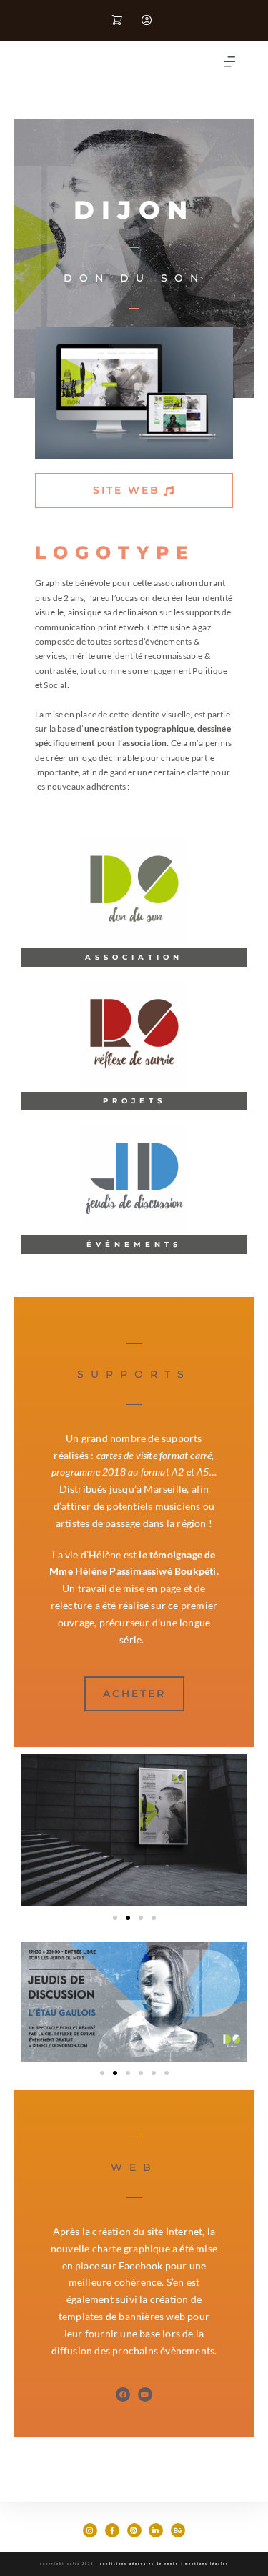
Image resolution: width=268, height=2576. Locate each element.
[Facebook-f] (112, 2530)
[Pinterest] (134, 2530)
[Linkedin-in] (156, 2530)
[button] (229, 62)
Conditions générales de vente (139, 2563)
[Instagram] (90, 2530)
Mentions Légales (207, 2563)
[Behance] (178, 2530)
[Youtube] (145, 2395)
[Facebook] (123, 2395)
